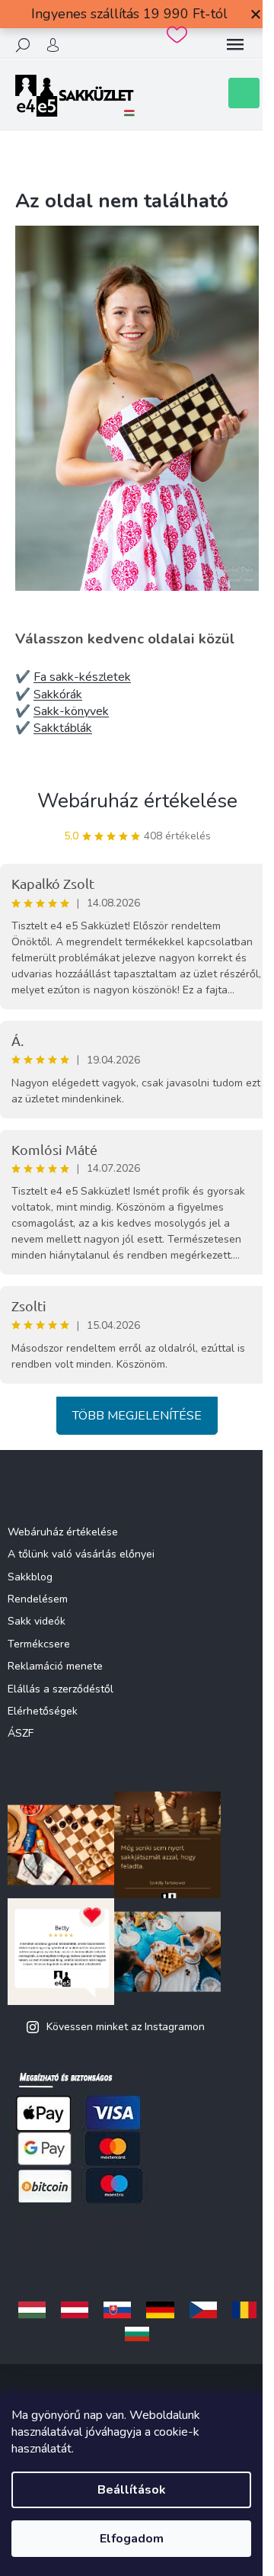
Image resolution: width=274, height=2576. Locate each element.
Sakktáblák (63, 728)
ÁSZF (21, 1733)
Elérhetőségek (43, 1711)
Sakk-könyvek (71, 711)
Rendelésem (38, 1599)
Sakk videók (37, 1621)
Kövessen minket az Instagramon (126, 2027)
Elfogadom (132, 2539)
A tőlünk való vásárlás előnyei (81, 1554)
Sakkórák (58, 695)
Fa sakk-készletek (82, 677)
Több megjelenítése (137, 1416)
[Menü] (235, 45)
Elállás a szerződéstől (61, 1689)
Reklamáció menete (55, 1666)
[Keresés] (23, 45)
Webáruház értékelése (137, 801)
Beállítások (132, 2490)
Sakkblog (30, 1577)
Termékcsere (39, 1644)
